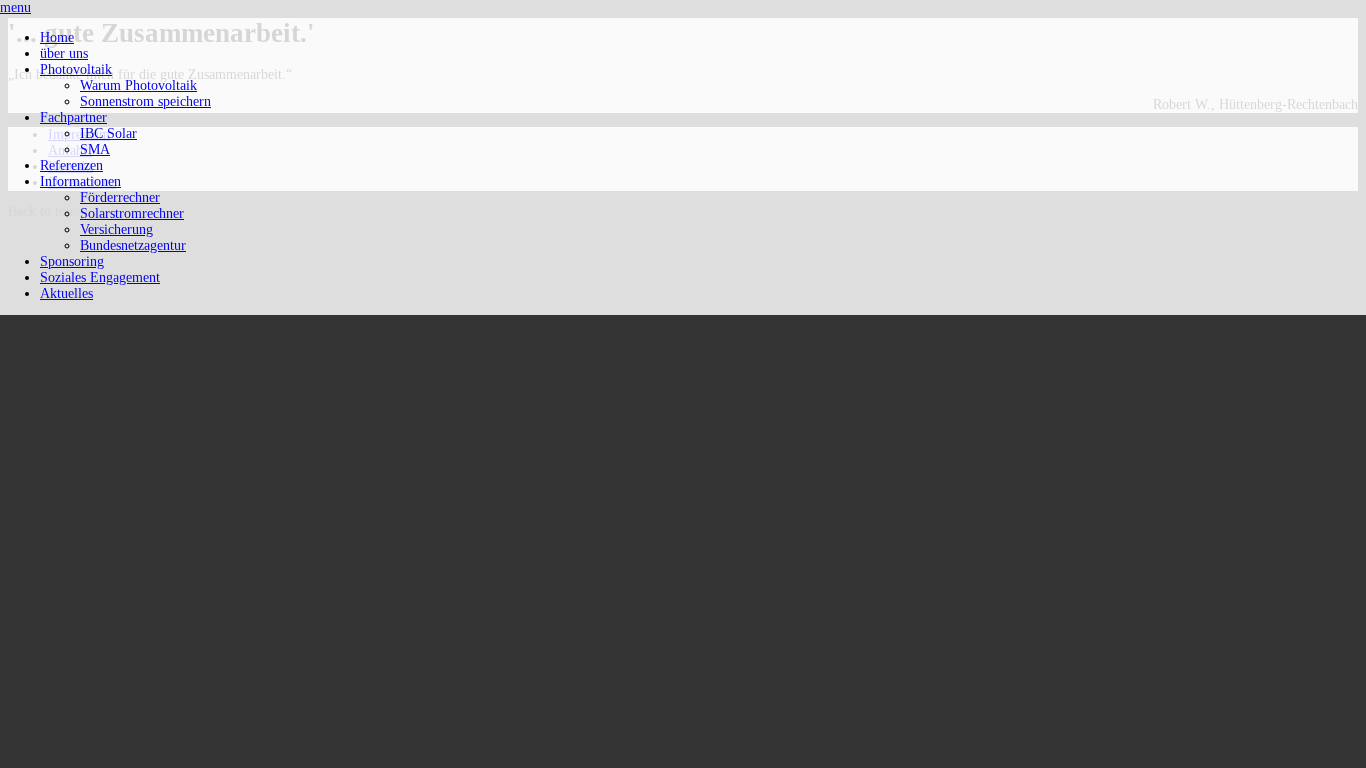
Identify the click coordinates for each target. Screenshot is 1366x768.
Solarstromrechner (132, 213)
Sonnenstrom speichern (145, 101)
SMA (95, 149)
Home (57, 37)
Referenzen (71, 165)
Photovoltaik (76, 69)
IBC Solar (108, 133)
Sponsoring (72, 261)
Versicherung (116, 229)
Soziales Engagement (100, 277)
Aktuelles (66, 293)
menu (15, 7)
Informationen (80, 181)
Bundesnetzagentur (133, 245)
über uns (64, 53)
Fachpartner (73, 117)
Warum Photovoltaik (138, 85)
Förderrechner (120, 197)
